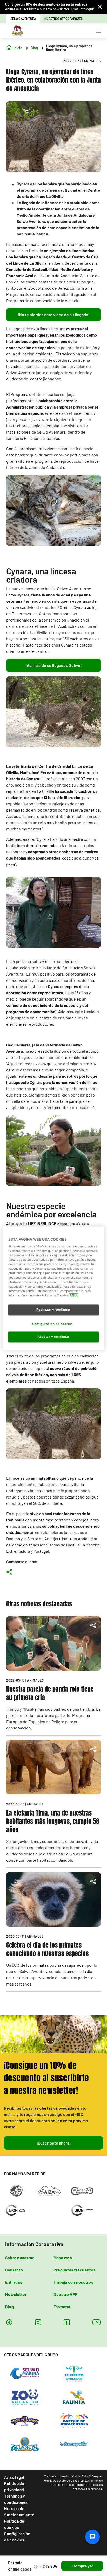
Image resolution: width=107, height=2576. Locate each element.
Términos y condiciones (16, 2499)
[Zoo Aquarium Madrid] (25, 2397)
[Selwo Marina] (25, 2373)
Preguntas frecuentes (75, 2270)
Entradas (14, 2282)
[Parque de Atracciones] (74, 2420)
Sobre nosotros (20, 2258)
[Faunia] (74, 2397)
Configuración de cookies (17, 2537)
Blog (9, 2307)
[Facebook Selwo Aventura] (67, 2322)
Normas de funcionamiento (19, 2511)
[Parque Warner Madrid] (25, 2420)
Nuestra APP (66, 2294)
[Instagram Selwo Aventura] (38, 2322)
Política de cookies (14, 2524)
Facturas (62, 2307)
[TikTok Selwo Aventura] (9, 2322)
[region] (53, 1288)
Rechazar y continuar (53, 1310)
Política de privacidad (14, 2486)
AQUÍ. (74, 1295)
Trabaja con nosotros (73, 2282)
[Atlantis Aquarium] (25, 2444)
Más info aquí (83, 9)
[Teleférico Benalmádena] (74, 2373)
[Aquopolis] (74, 2444)
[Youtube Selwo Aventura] (97, 2322)
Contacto (14, 2270)
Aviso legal (14, 2477)
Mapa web (63, 2258)
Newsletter (16, 2294)
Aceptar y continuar (54, 1337)
